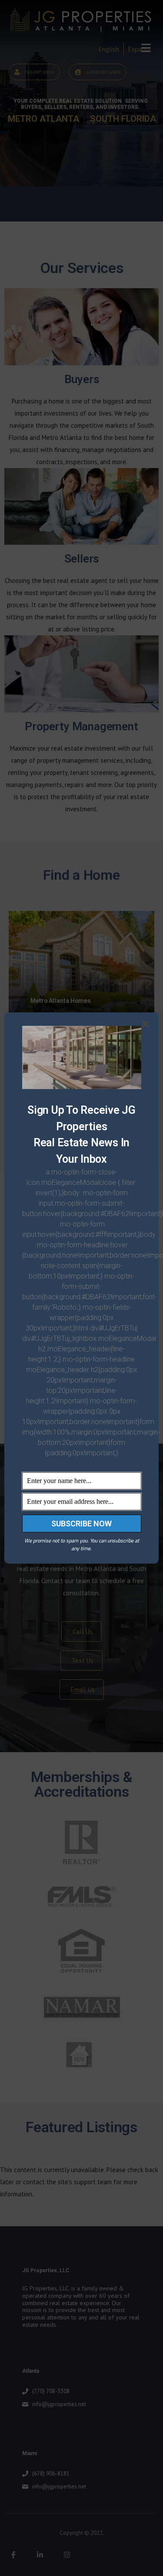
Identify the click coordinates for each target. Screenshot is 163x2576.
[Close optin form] (147, 1026)
